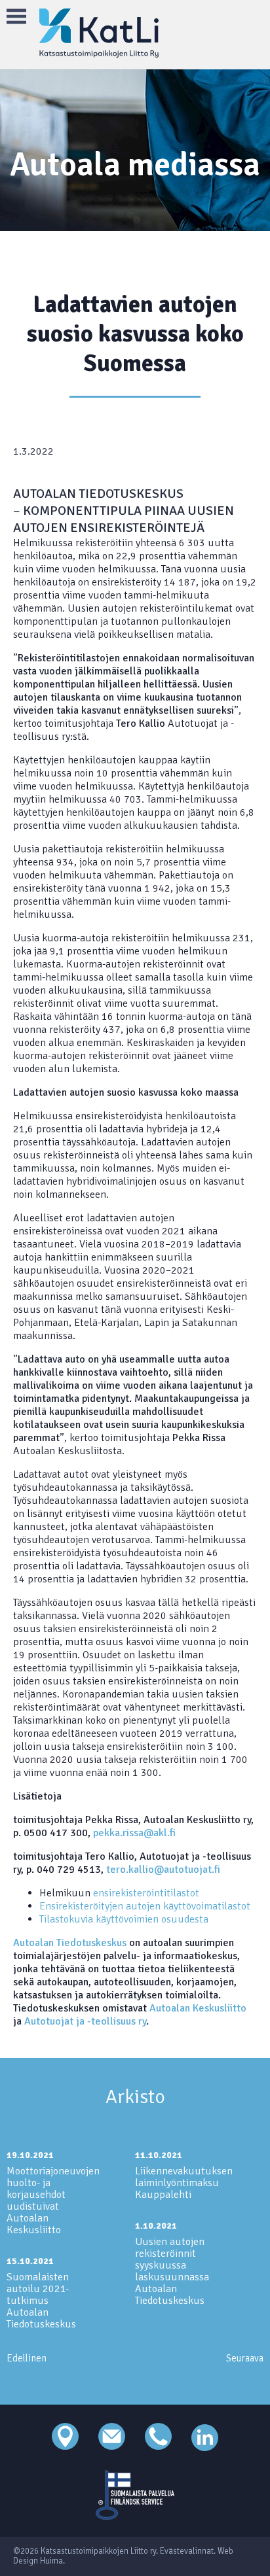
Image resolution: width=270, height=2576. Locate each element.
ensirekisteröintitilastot (146, 1893)
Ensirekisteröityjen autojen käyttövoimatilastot (145, 1906)
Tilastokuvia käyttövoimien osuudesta (124, 1919)
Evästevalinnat (187, 2551)
